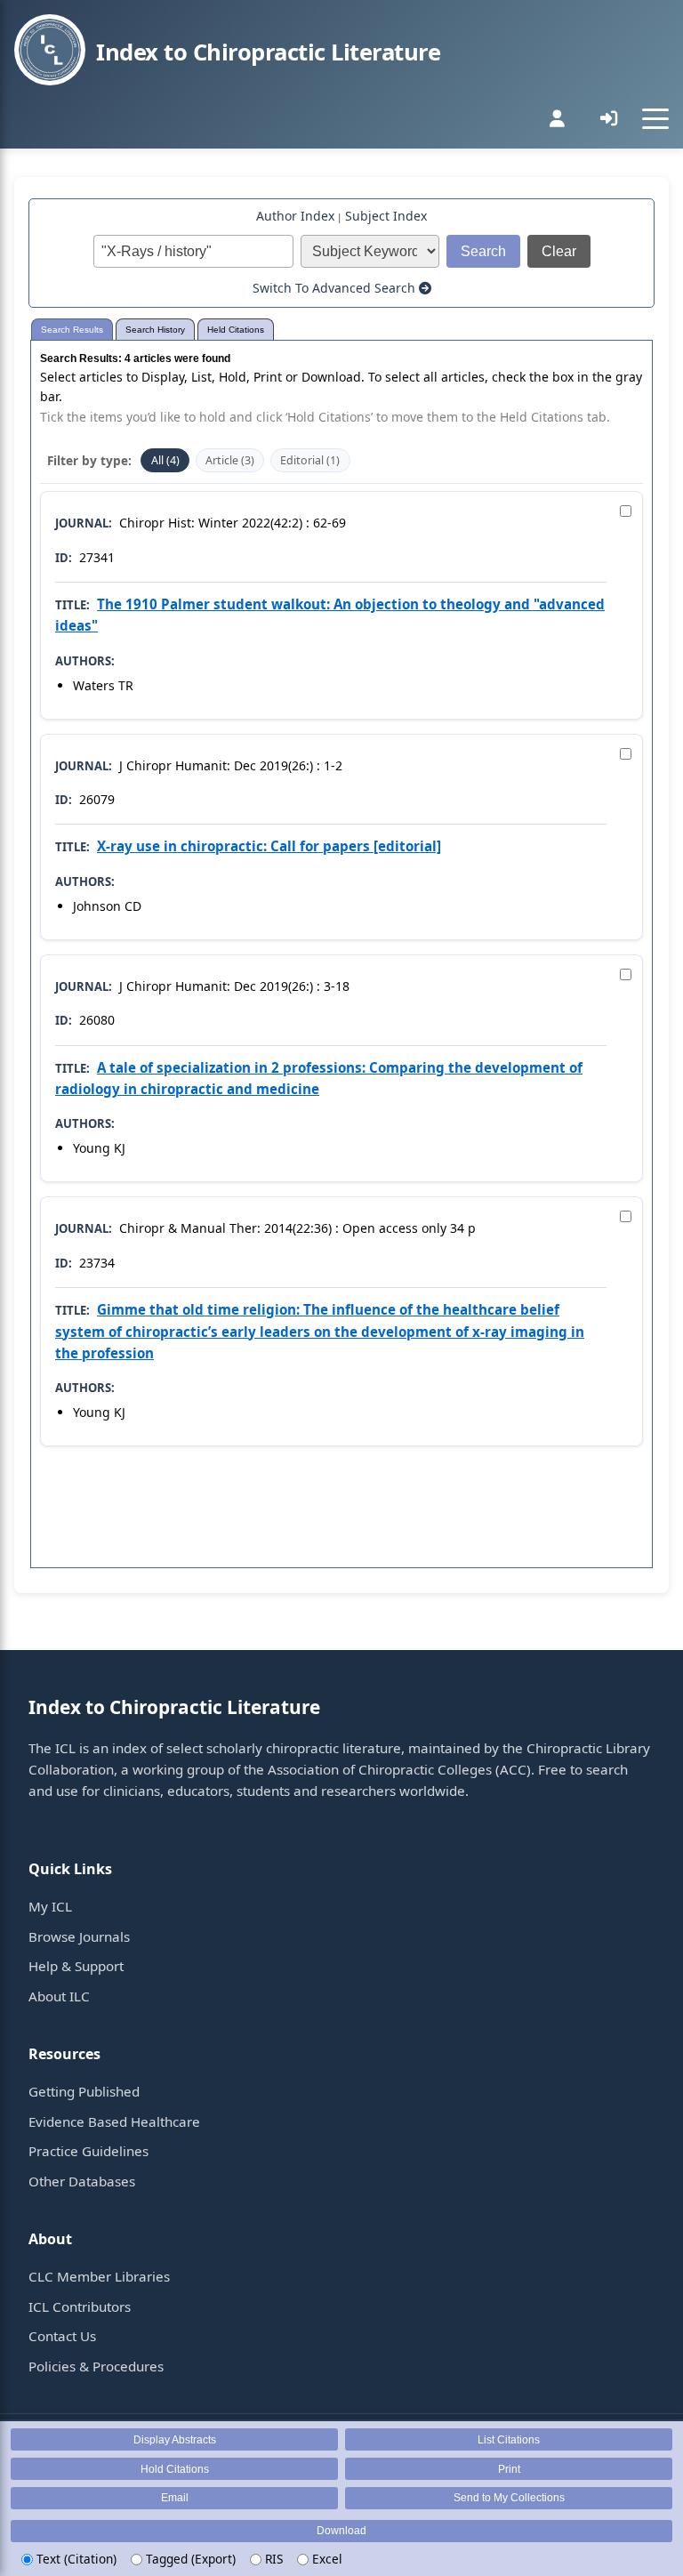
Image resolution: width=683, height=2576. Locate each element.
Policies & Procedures (96, 2366)
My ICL (50, 1906)
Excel (325, 2559)
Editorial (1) (310, 460)
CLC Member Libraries (99, 2276)
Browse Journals (79, 1936)
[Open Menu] (655, 118)
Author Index (295, 216)
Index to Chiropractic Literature (268, 52)
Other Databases (82, 2181)
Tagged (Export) (189, 2559)
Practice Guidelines (88, 2151)
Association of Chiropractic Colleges (380, 1769)
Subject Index (386, 216)
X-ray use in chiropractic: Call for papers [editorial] (269, 846)
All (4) (165, 460)
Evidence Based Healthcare (114, 2121)
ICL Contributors (80, 2306)
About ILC (59, 1996)
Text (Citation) (75, 2559)
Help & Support (76, 1966)
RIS (272, 2559)
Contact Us (62, 2336)
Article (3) (230, 460)
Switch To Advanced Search (336, 288)
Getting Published (84, 2091)
